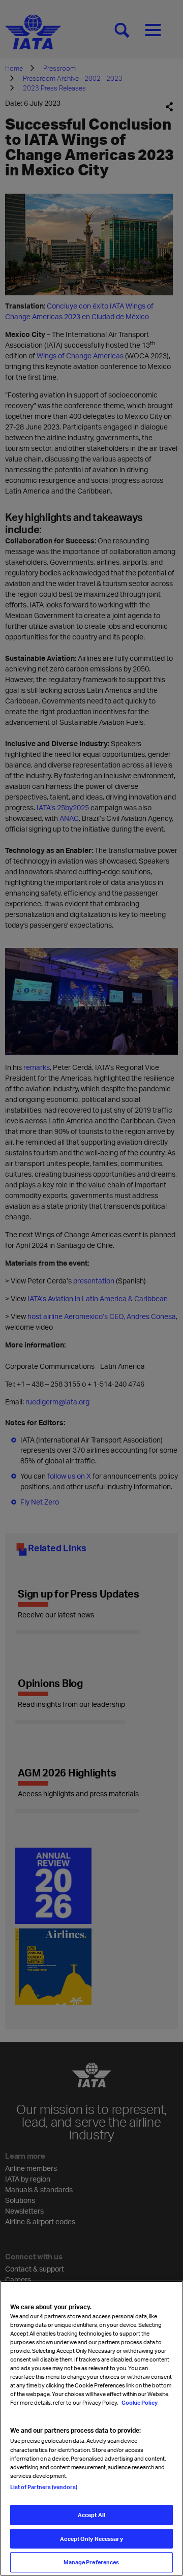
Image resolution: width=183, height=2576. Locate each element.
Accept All (91, 2515)
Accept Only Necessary (91, 2539)
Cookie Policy (139, 2402)
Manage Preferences (91, 2562)
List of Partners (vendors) (44, 2487)
